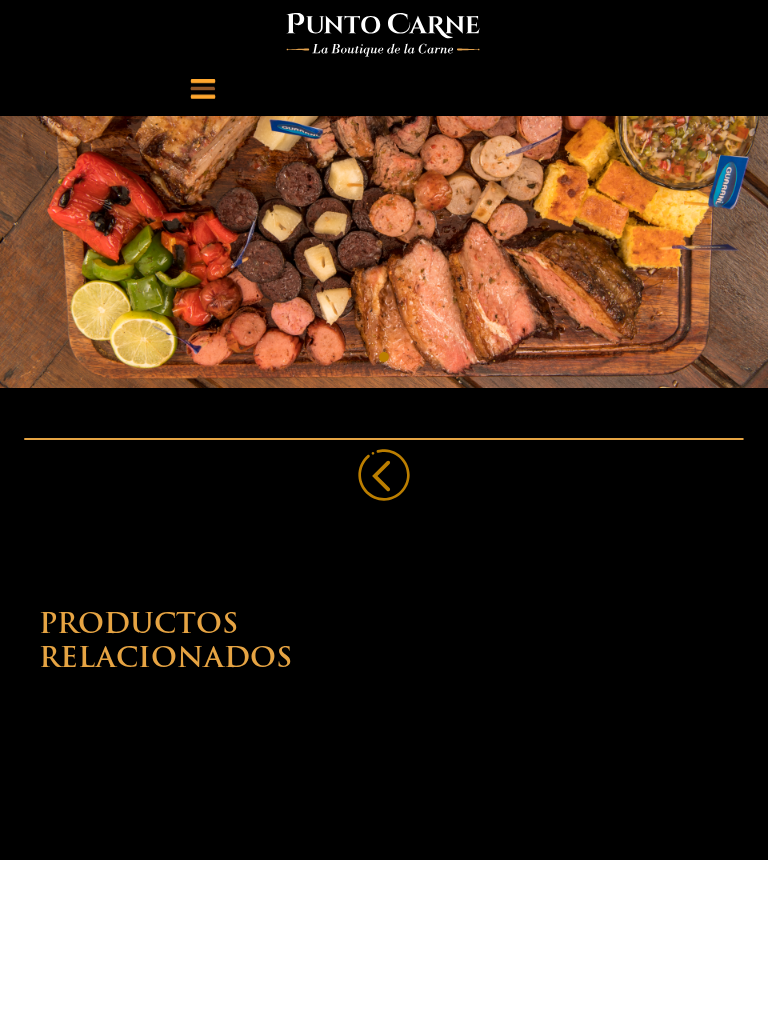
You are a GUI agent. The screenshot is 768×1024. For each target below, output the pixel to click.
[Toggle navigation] (203, 88)
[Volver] (384, 475)
